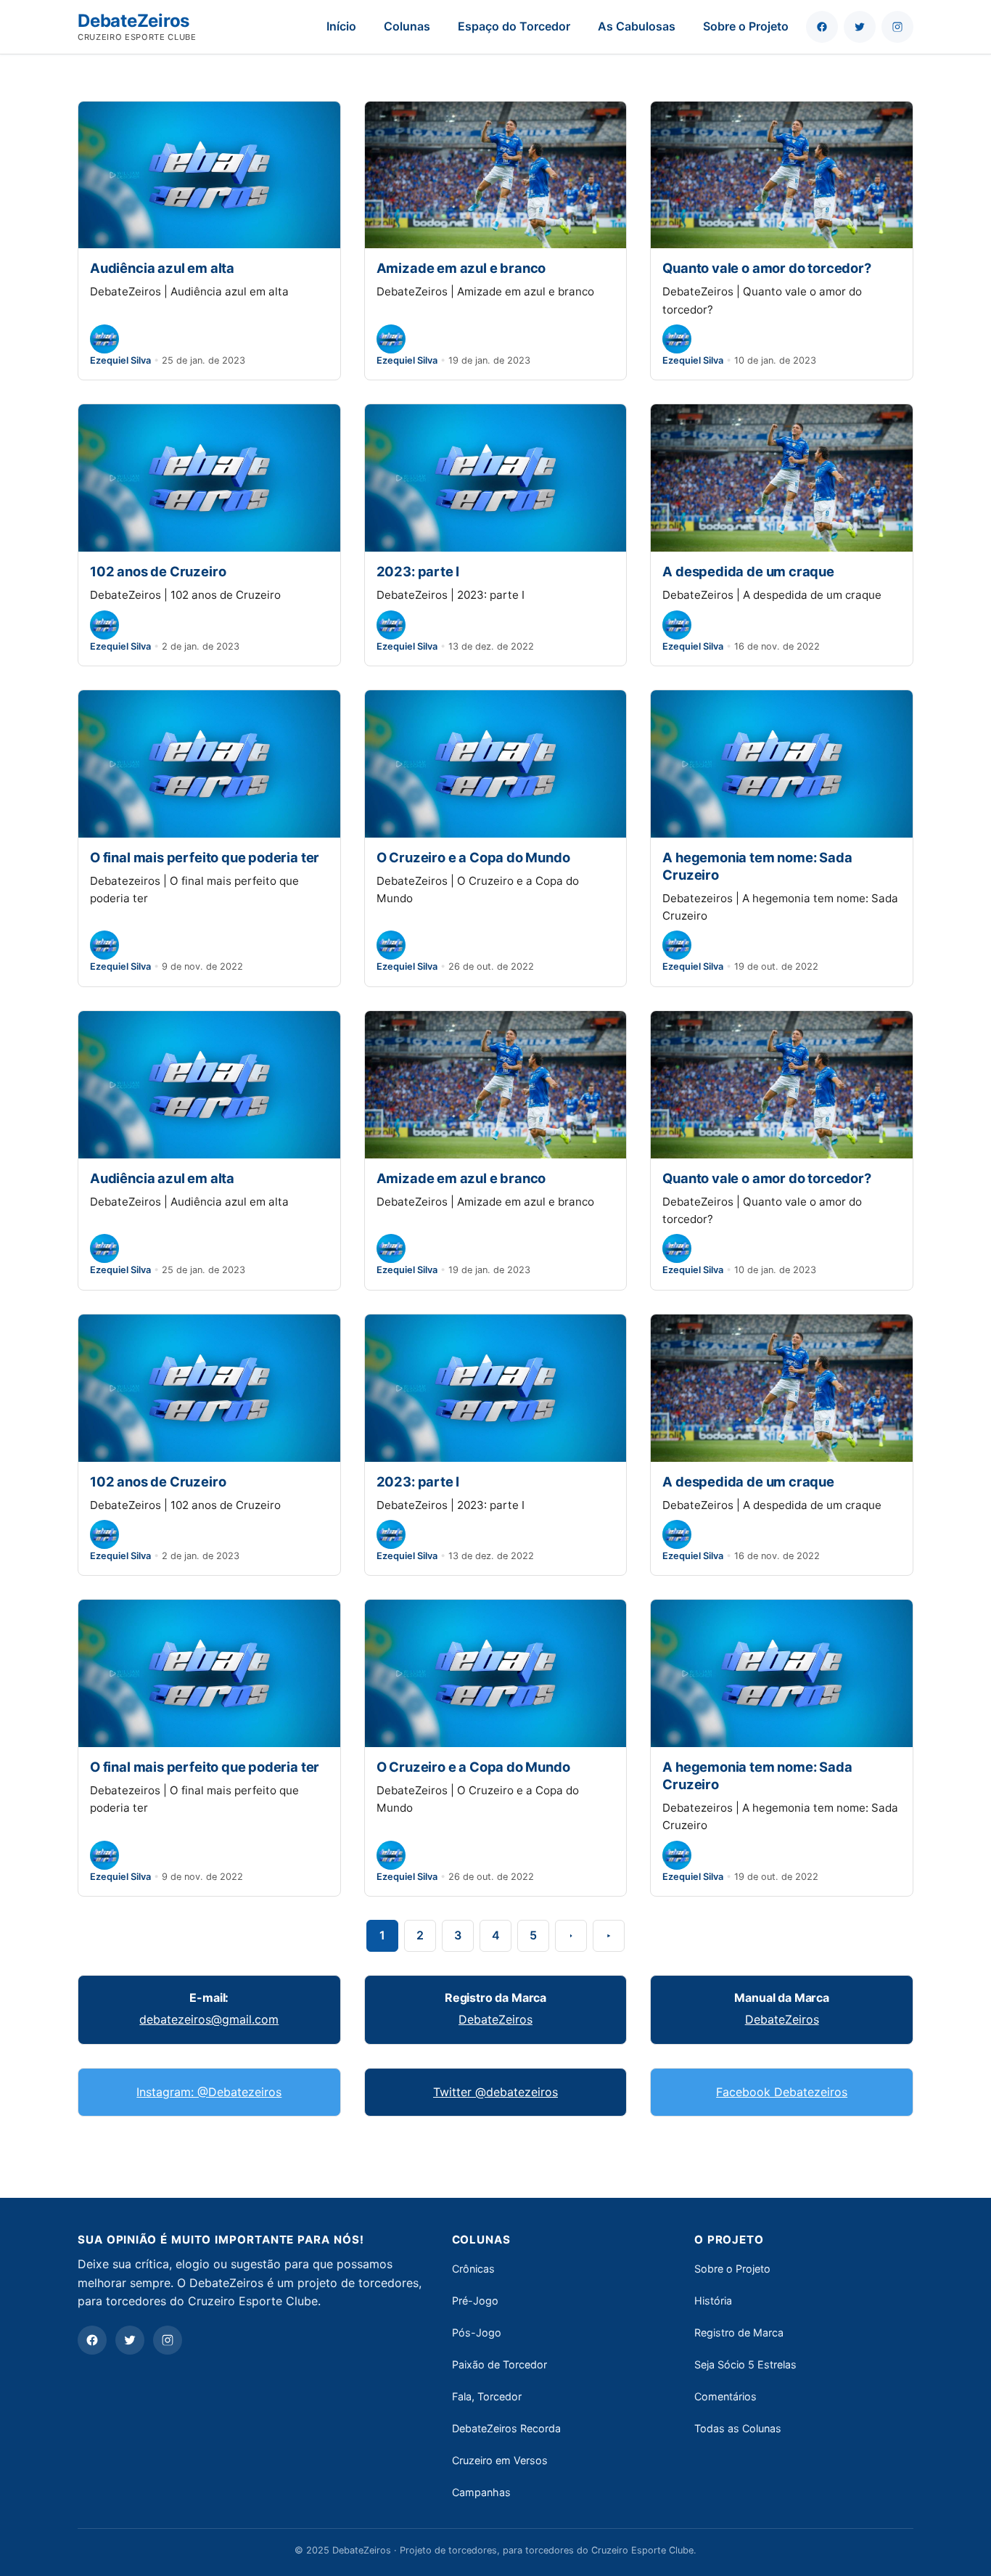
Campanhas (481, 2492)
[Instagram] (168, 2340)
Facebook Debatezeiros (782, 2092)
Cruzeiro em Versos (500, 2460)
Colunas (407, 26)
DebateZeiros (495, 2019)
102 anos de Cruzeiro (158, 571)
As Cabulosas (637, 26)
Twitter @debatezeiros (495, 2092)
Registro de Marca (739, 2332)
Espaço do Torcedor (514, 26)
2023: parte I (418, 571)
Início (341, 26)
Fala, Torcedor (487, 2396)
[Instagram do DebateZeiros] (897, 27)
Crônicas (473, 2269)
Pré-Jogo (475, 2301)
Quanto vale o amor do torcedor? (766, 268)
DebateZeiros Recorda (506, 2428)
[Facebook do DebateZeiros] (822, 27)
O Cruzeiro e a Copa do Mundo (473, 857)
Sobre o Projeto (746, 26)
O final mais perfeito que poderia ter (205, 857)
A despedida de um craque (748, 571)
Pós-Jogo (477, 2332)
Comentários (725, 2396)
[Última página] (609, 1936)
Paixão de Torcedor (499, 2364)
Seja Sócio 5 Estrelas (745, 2364)
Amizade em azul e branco (461, 268)
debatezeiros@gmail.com (209, 2019)
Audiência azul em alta (162, 268)
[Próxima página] (571, 1936)
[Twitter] (130, 2340)
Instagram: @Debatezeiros (209, 2092)
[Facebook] (92, 2340)
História (713, 2301)
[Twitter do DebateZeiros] (860, 27)
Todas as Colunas (738, 2428)
